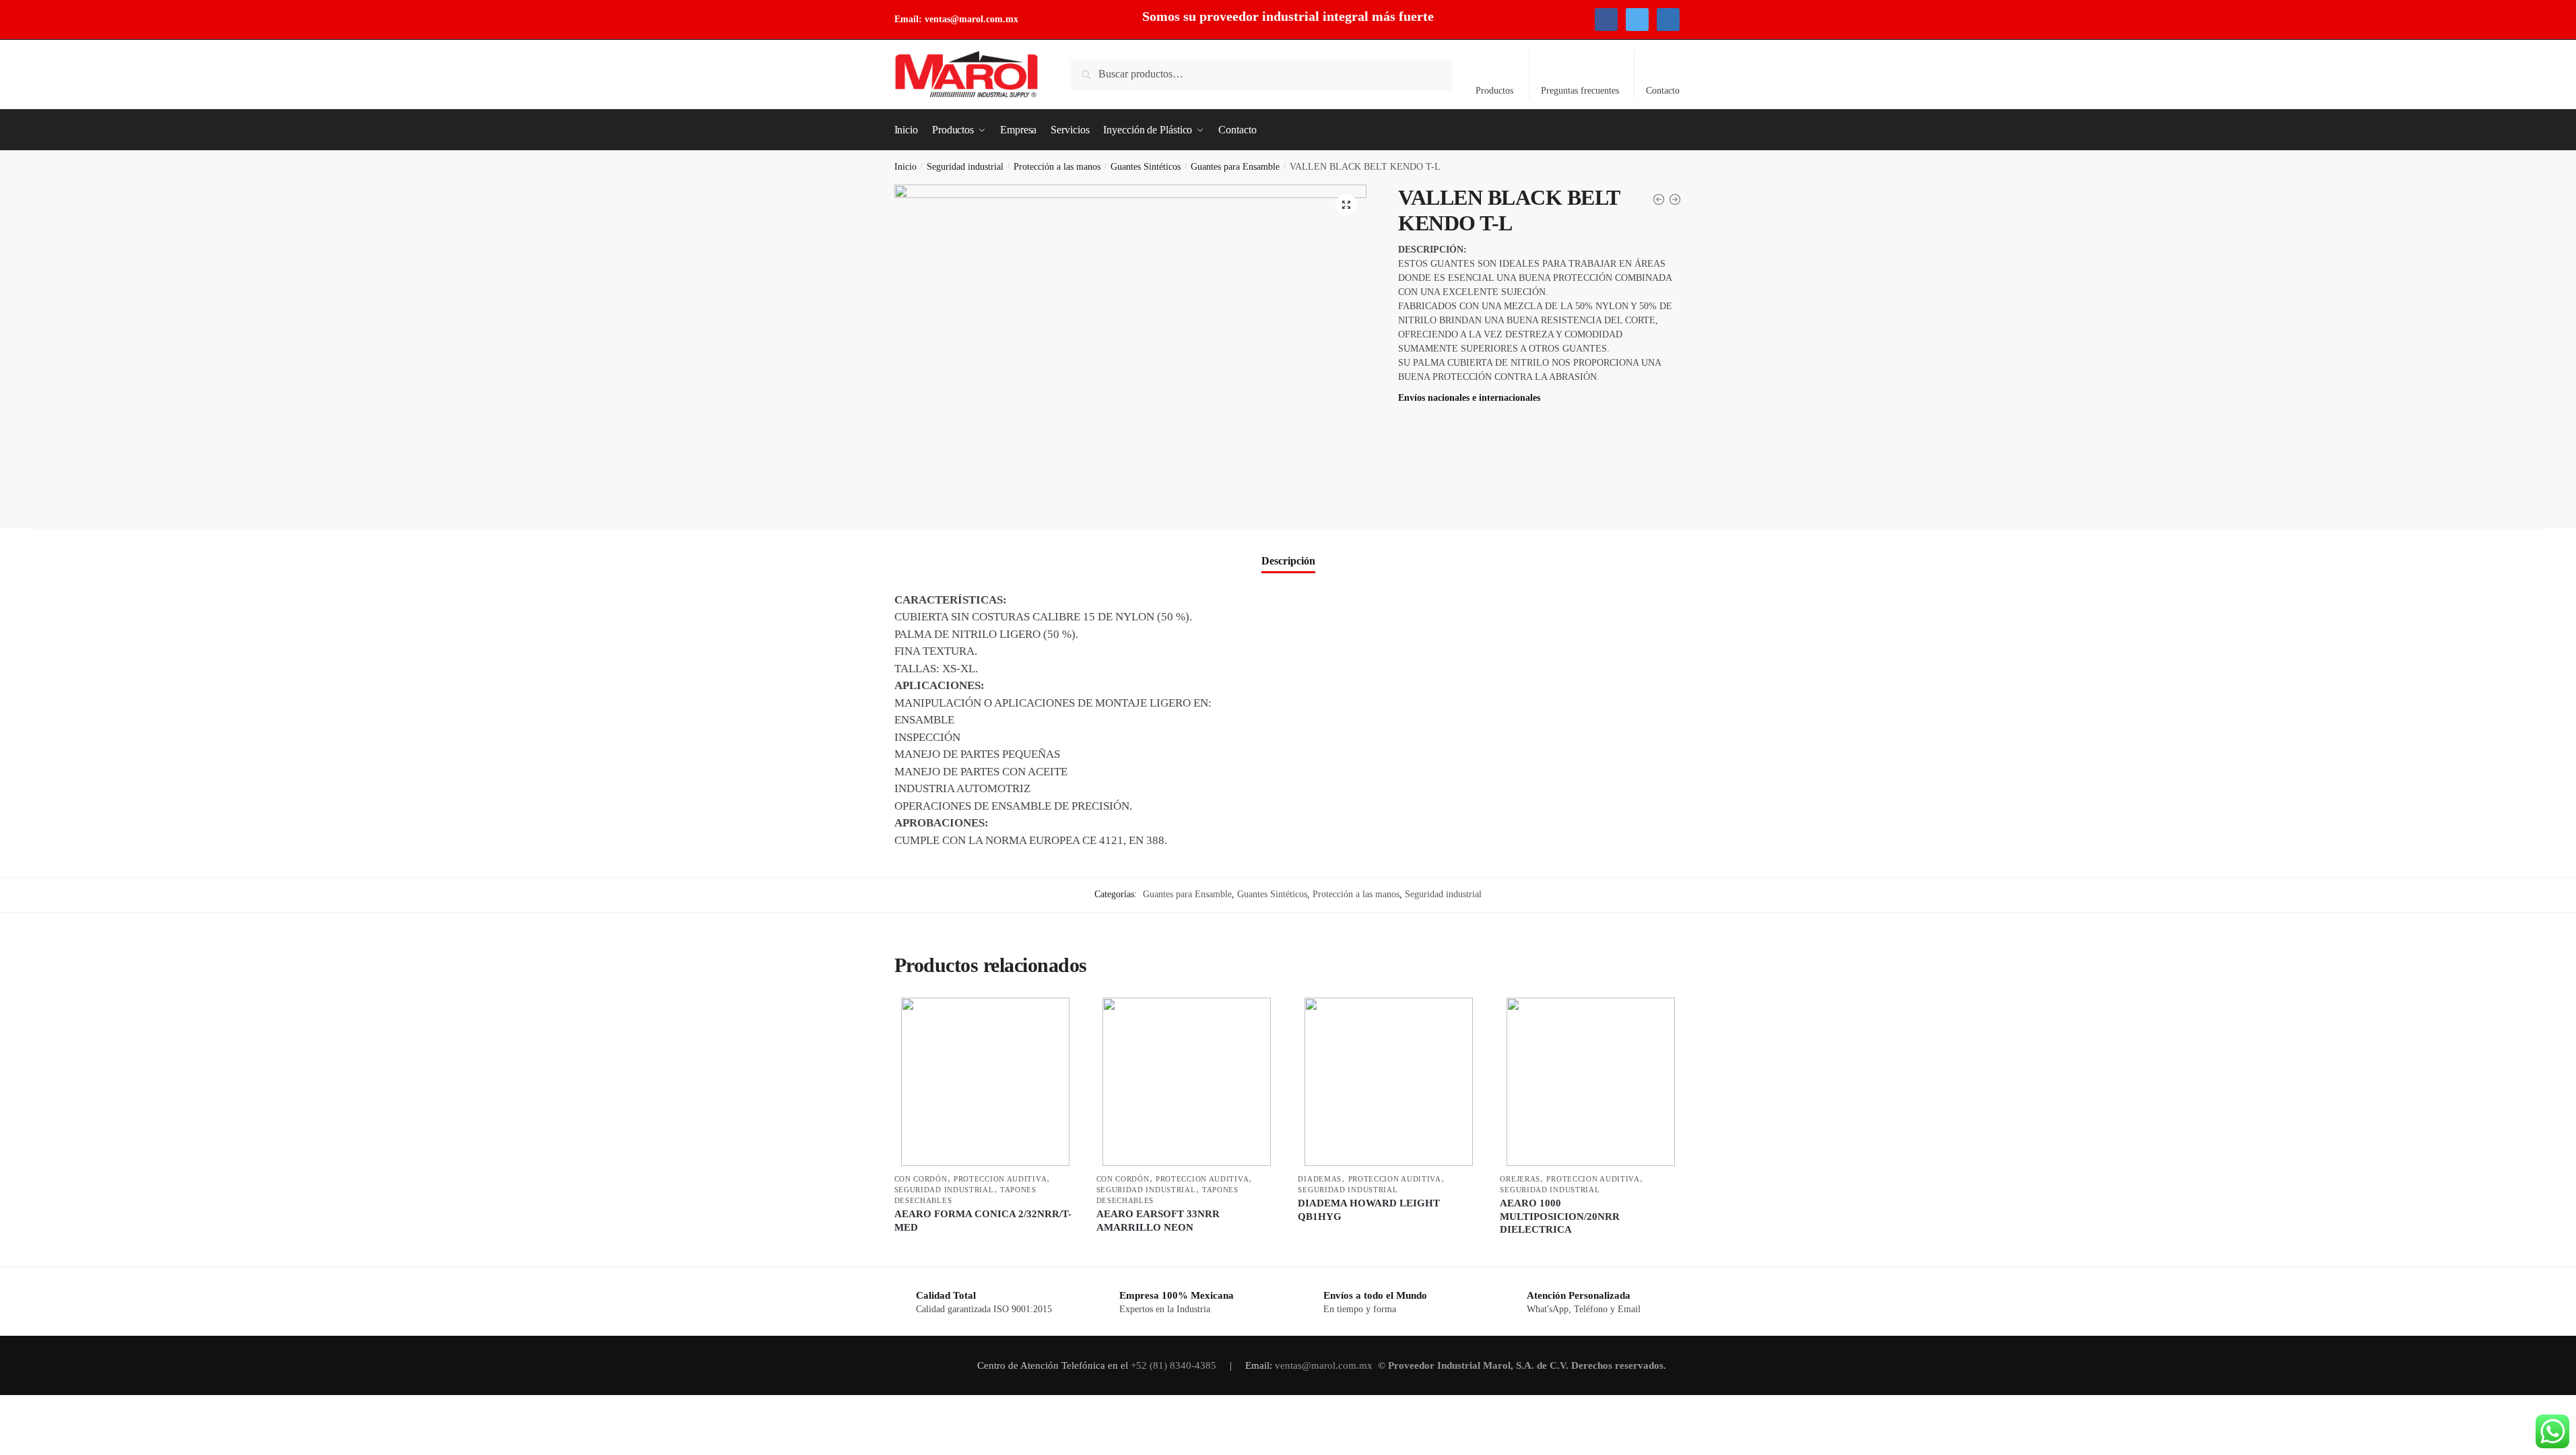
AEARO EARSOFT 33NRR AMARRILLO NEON (1158, 1221)
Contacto (1663, 91)
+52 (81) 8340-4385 (1175, 1365)
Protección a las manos (1057, 167)
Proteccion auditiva (1000, 1179)
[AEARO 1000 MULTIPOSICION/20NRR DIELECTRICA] (1591, 1082)
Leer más (985, 1251)
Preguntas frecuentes (1580, 91)
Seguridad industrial (965, 167)
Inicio (905, 167)
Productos (1494, 91)
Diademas (1320, 1179)
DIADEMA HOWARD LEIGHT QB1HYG (1369, 1210)
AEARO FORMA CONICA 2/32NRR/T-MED (983, 1221)
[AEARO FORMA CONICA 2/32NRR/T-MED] (985, 1082)
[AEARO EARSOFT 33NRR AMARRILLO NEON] (1187, 1082)
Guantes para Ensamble (1235, 167)
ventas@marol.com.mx (971, 19)
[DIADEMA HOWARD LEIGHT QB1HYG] (1389, 1082)
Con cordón (921, 1179)
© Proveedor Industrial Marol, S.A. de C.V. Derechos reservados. (1523, 1365)
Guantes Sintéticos (1146, 167)
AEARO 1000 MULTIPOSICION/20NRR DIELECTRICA (1560, 1216)
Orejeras (1520, 1179)
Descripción (1288, 561)
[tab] (1288, 550)
